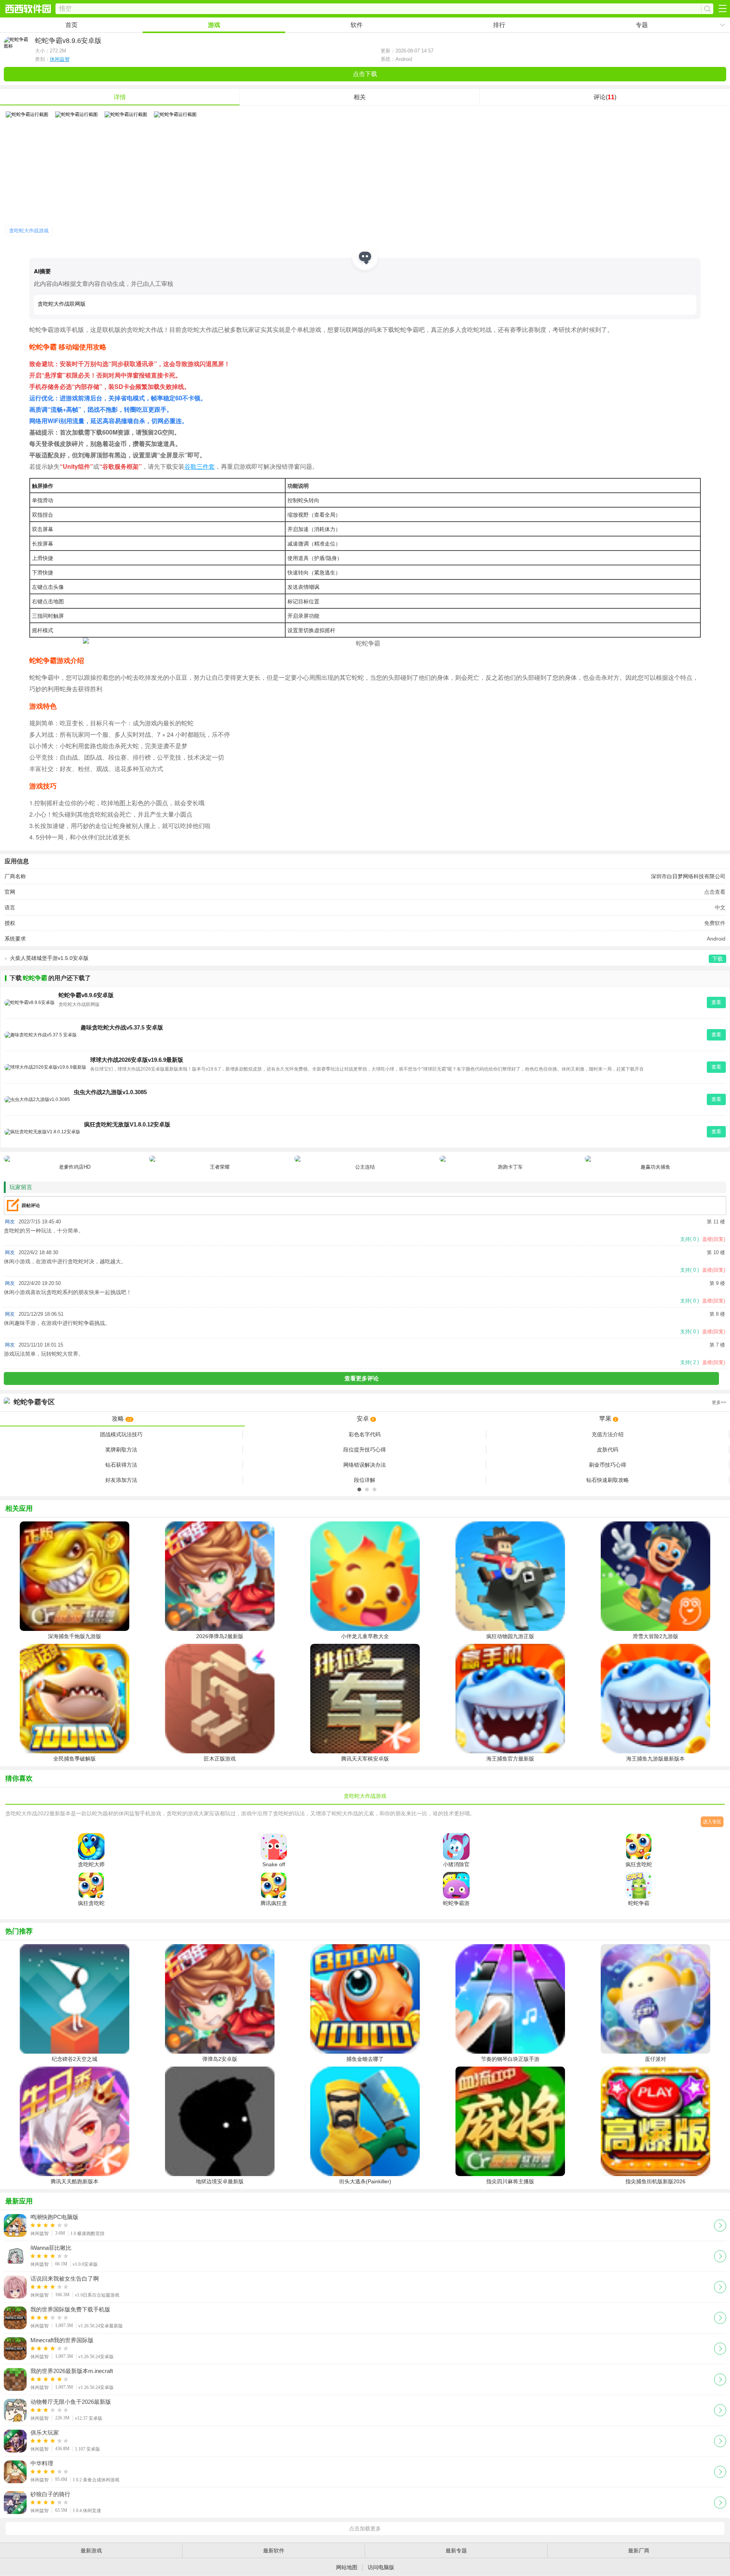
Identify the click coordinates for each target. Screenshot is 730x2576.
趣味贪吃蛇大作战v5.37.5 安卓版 (122, 1027)
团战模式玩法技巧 (121, 1434)
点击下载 (365, 74)
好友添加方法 (121, 1480)
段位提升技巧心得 (365, 1450)
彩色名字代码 (365, 1434)
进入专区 (712, 1822)
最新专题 (456, 2551)
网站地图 (347, 2567)
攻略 (122, 1419)
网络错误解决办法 (365, 1465)
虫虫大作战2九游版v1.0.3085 (110, 1092)
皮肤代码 (608, 1450)
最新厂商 (639, 2551)
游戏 (214, 25)
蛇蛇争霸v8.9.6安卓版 (86, 995)
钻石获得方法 (121, 1465)
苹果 (608, 1419)
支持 (690, 1239)
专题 (642, 25)
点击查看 (715, 892)
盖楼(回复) (714, 1239)
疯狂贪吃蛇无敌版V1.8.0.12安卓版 (127, 1124)
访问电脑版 (381, 2567)
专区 (370, 1402)
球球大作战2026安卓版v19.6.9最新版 (137, 1060)
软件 (357, 25)
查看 (716, 1002)
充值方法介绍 (608, 1434)
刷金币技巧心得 (608, 1465)
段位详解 (365, 1480)
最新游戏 (91, 2551)
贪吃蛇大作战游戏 (29, 231)
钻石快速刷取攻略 (608, 1480)
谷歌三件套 (200, 466)
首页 (71, 25)
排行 (499, 25)
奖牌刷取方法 (121, 1450)
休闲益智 (60, 59)
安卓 (366, 1419)
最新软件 (274, 2551)
